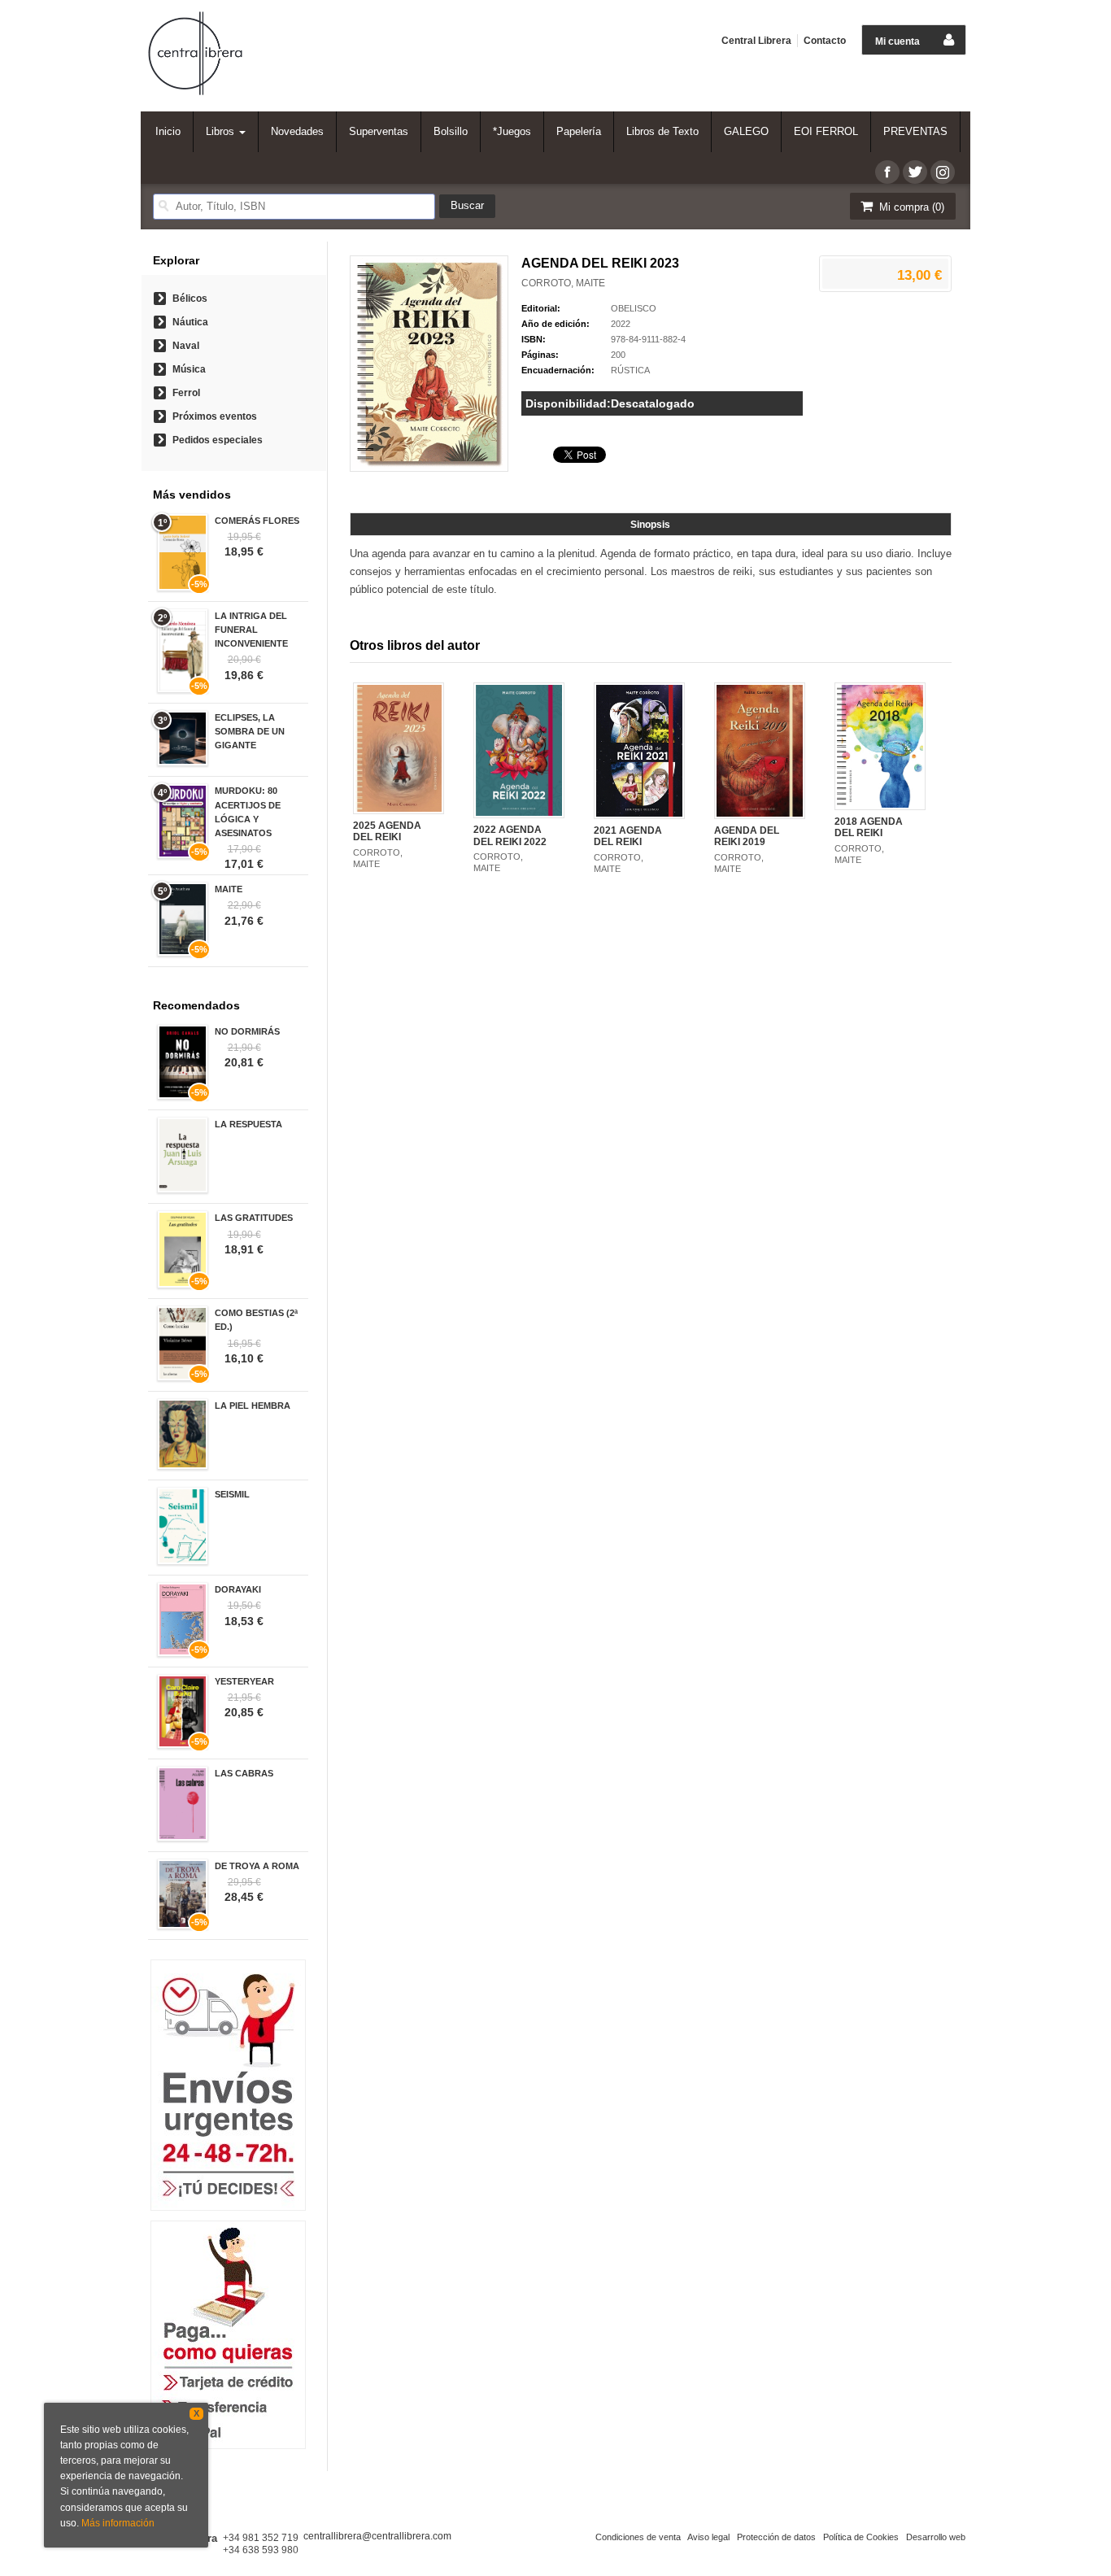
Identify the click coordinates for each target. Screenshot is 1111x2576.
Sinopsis (650, 525)
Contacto (825, 41)
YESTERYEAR (244, 1681)
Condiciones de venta (638, 2537)
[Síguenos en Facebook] (887, 172)
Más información (118, 2523)
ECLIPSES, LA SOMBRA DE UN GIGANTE (250, 731)
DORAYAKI (238, 1589)
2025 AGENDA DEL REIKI (387, 831)
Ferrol (186, 393)
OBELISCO (634, 308)
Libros (222, 131)
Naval (186, 346)
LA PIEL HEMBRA (253, 1406)
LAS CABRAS (244, 1773)
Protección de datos (776, 2537)
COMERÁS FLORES (257, 521)
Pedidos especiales (218, 440)
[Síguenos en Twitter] (915, 172)
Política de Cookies (861, 2537)
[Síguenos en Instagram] (943, 172)
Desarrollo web (936, 2537)
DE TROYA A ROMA (257, 1866)
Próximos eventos (215, 416)
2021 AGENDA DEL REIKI (628, 836)
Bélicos (190, 299)
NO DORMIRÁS (247, 1031)
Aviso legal (708, 2537)
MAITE (229, 889)
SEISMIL (232, 1494)
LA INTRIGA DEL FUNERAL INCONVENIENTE (251, 630)
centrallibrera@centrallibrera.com (377, 2536)
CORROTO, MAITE (563, 283)
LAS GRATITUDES (254, 1218)
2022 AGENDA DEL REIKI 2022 (510, 835)
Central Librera (756, 41)
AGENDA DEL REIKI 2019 (747, 836)
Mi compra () (910, 207)
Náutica (190, 322)
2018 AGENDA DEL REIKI (869, 827)
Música (189, 369)
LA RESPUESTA (248, 1124)
